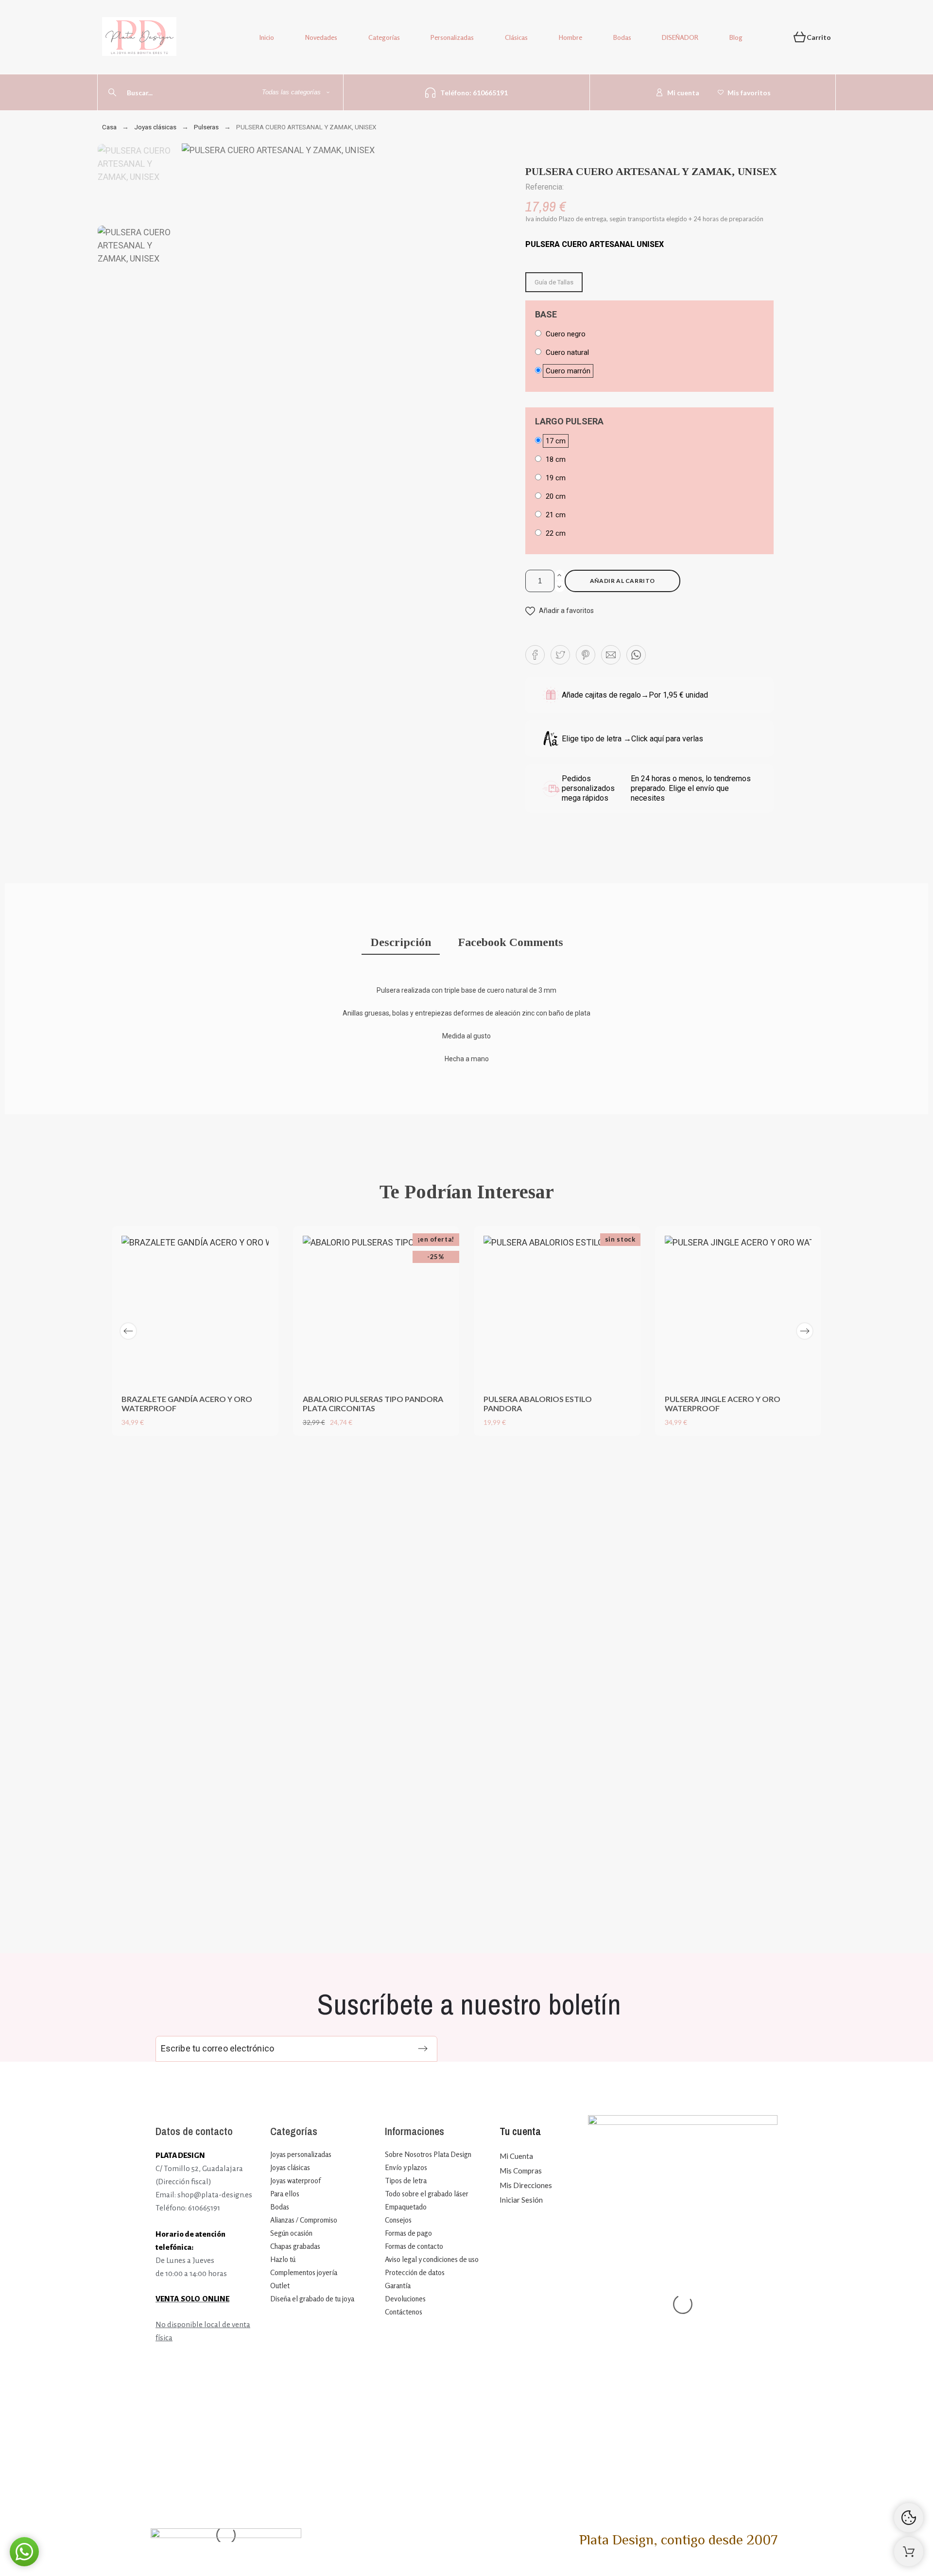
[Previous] (128, 1331)
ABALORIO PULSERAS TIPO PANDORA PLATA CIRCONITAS (373, 1403)
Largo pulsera (569, 421)
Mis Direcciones (526, 2185)
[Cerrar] (524, 1443)
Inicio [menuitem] (267, 37)
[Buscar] (112, 92)
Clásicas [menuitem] (516, 37)
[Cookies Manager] (909, 2518)
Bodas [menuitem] (622, 37)
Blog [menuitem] (736, 37)
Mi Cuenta (516, 2156)
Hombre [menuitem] (570, 37)
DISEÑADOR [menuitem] (680, 37)
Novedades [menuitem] (321, 37)
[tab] (401, 943)
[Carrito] (909, 2552)
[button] (560, 611)
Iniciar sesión (521, 2200)
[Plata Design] (139, 38)
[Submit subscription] (423, 2049)
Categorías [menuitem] (384, 37)
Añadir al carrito (622, 581)
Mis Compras (521, 2171)
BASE (546, 315)
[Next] (805, 1331)
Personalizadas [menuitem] (452, 37)
